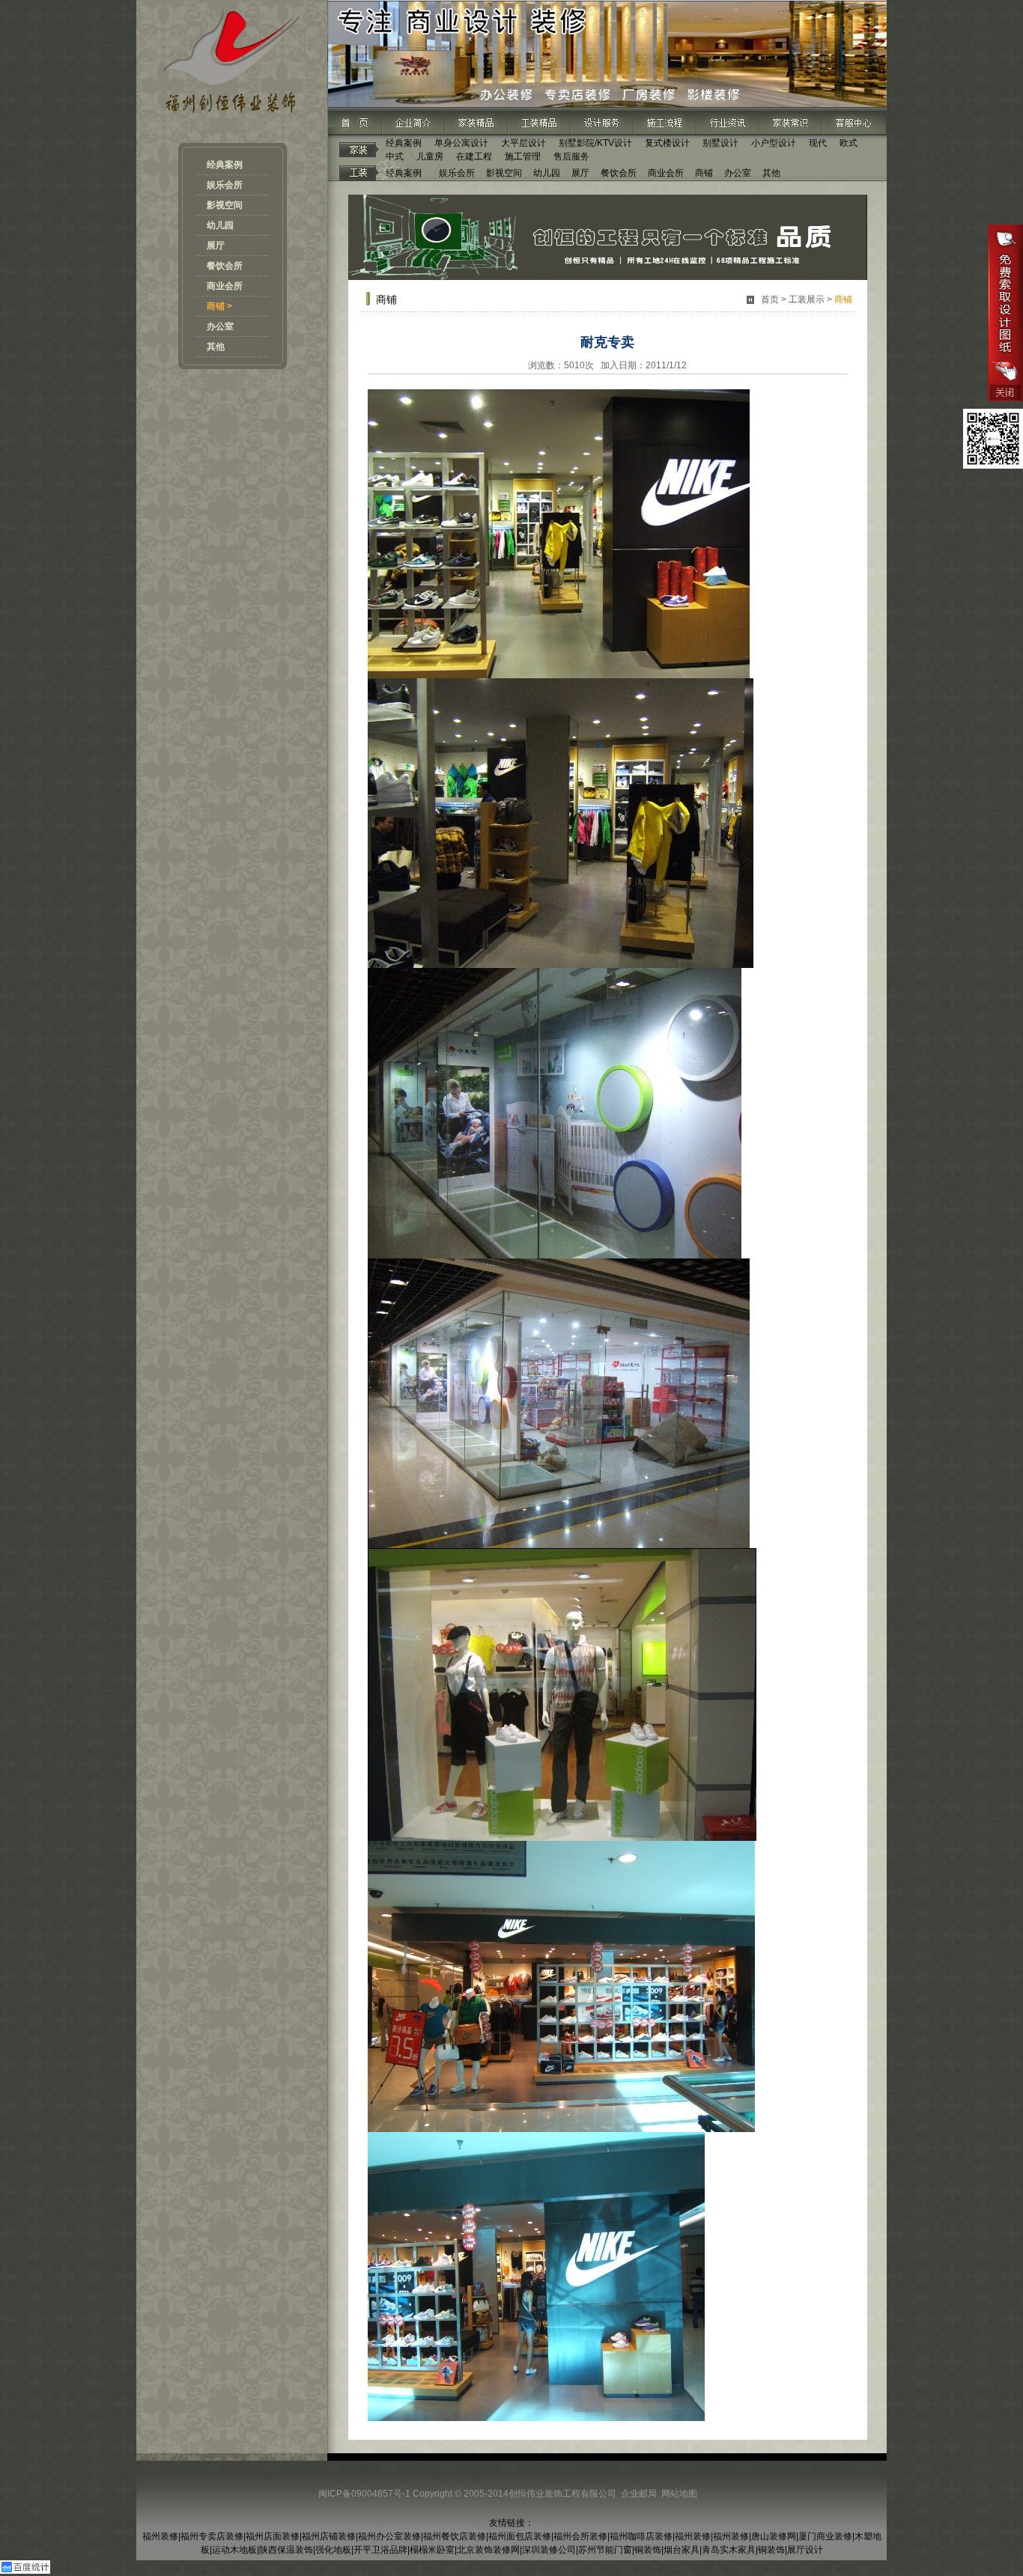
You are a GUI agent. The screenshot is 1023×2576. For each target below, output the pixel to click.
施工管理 (523, 156)
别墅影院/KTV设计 (595, 143)
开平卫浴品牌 (380, 2550)
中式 (395, 156)
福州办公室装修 (389, 2536)
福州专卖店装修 (212, 2536)
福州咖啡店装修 (641, 2536)
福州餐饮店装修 (455, 2536)
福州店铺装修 (329, 2536)
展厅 (216, 246)
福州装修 (160, 2536)
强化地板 (333, 2550)
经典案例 (225, 165)
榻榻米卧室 (432, 2550)
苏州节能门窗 (605, 2550)
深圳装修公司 (549, 2550)
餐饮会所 (225, 266)
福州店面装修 (273, 2536)
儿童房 (430, 156)
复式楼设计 (667, 143)
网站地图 (679, 2494)
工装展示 (807, 299)
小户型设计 (774, 143)
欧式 (849, 143)
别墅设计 (720, 143)
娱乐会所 (225, 185)
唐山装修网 (774, 2536)
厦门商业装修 (825, 2536)
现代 (818, 143)
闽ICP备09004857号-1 (364, 2494)
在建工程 (474, 156)
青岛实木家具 (729, 2550)
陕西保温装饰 (286, 2550)
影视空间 (225, 205)
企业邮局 (639, 2494)
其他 (216, 347)
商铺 (704, 173)
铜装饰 (648, 2550)
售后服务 (571, 156)
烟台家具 (682, 2550)
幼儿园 (220, 225)
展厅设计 (805, 2550)
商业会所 (225, 286)
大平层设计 (523, 143)
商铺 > (219, 306)
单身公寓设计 (461, 143)
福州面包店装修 (520, 2536)
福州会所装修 (580, 2536)
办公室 (220, 326)
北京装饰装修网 (488, 2550)
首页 (770, 299)
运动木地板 (234, 2550)
